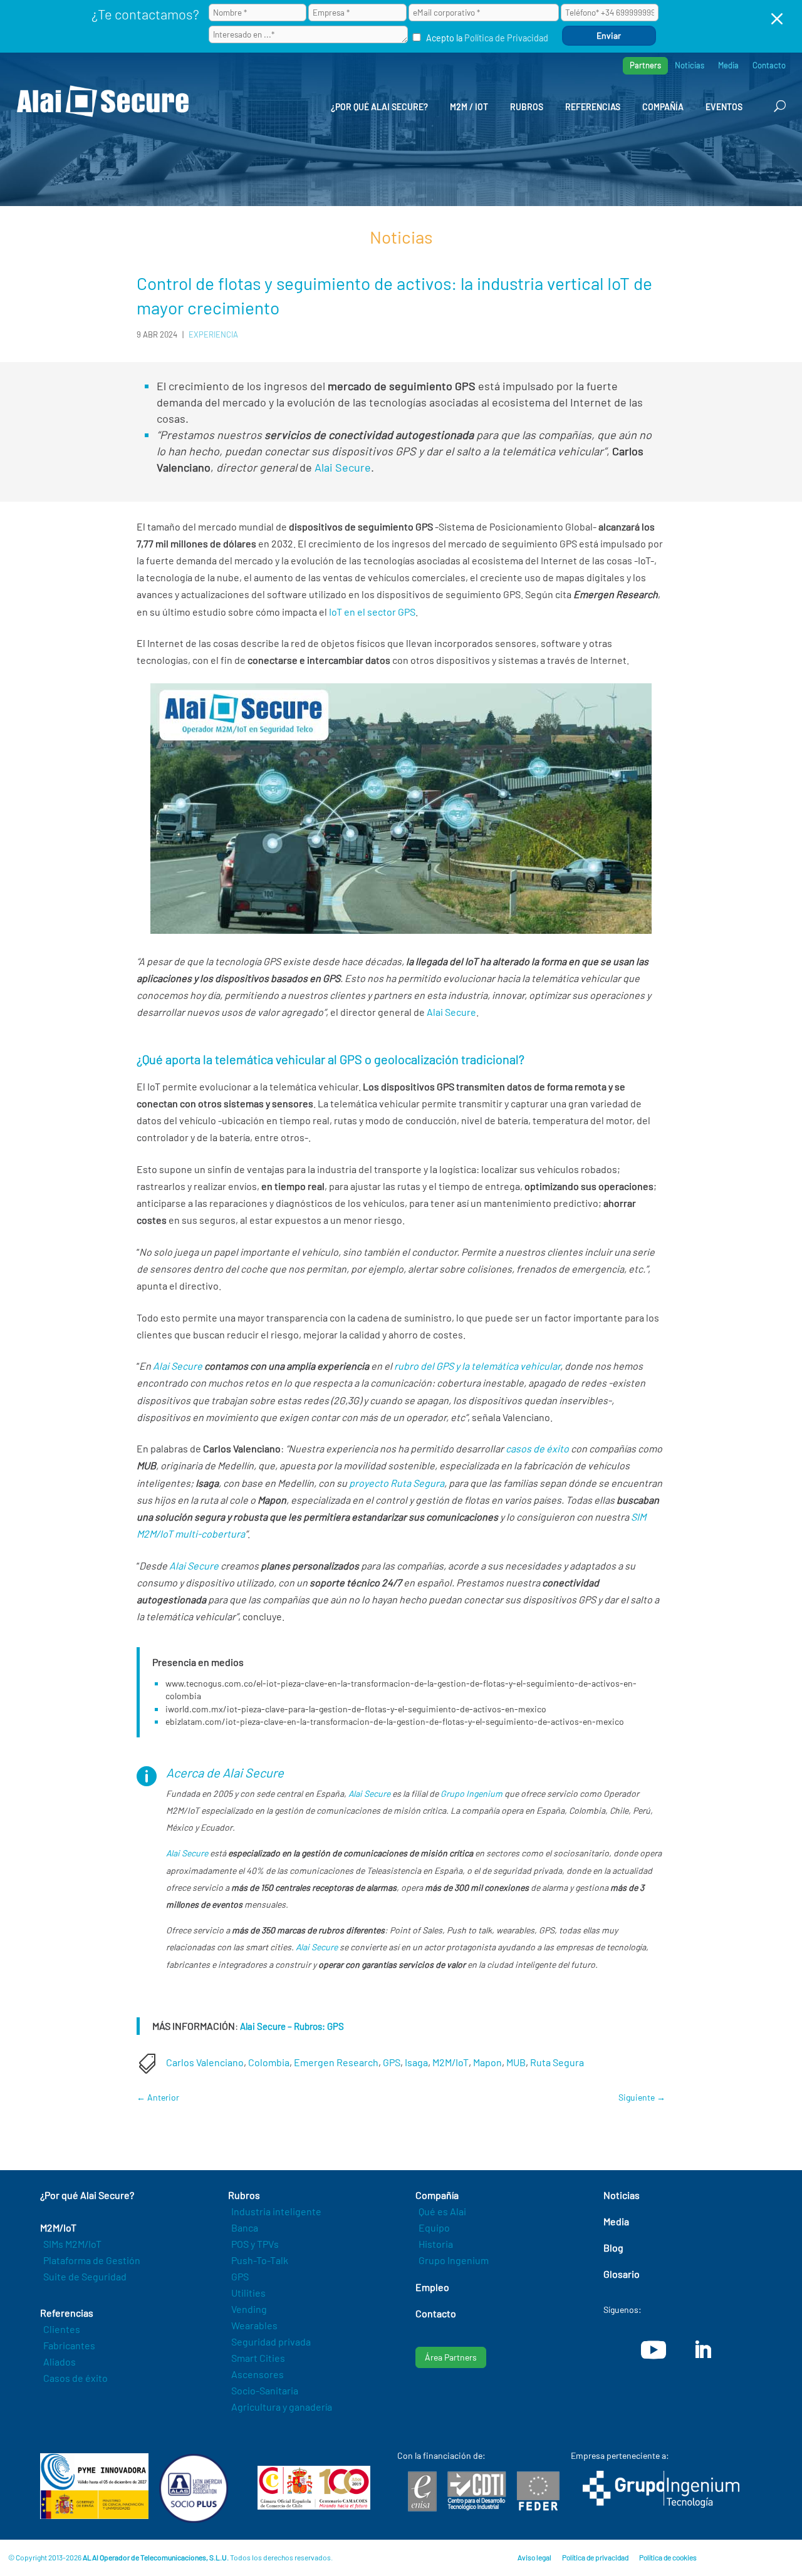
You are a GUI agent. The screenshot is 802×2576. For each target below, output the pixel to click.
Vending (249, 2309)
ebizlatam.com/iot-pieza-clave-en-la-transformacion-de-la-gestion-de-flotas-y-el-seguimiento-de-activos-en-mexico (395, 1721)
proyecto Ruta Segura (397, 1483)
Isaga (416, 2062)
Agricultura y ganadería (282, 2407)
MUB (516, 2062)
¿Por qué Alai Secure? (379, 107)
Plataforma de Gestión (92, 2260)
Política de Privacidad (506, 38)
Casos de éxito (76, 2378)
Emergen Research (336, 2062)
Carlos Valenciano (205, 2062)
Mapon (487, 2062)
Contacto (769, 65)
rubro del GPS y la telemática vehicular (477, 1366)
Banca (245, 2227)
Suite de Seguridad (85, 2276)
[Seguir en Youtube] (654, 2350)
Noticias (690, 65)
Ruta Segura (557, 2062)
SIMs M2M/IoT (72, 2244)
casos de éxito (537, 1448)
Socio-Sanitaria (265, 2390)
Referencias (593, 107)
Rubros (527, 107)
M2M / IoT (469, 107)
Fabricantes (69, 2345)
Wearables (254, 2325)
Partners (645, 65)
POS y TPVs (255, 2244)
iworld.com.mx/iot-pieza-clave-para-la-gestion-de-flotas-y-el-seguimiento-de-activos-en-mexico (356, 1709)
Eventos (724, 107)
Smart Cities (258, 2358)
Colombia (269, 2062)
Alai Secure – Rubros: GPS (292, 2026)
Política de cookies (668, 2557)
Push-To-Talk (260, 2260)
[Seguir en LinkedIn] (702, 2350)
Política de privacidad (595, 2557)
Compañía (663, 107)
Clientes (62, 2329)
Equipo (434, 2227)
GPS (392, 2062)
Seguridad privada (271, 2341)
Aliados (60, 2361)
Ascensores (258, 2374)
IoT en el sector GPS (372, 612)
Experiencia (213, 334)
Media (728, 65)
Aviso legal (534, 2557)
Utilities (248, 2293)
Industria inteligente (276, 2211)
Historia (436, 2244)
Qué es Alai (442, 2211)
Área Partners (451, 2357)
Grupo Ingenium (471, 1793)
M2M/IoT (450, 2062)
